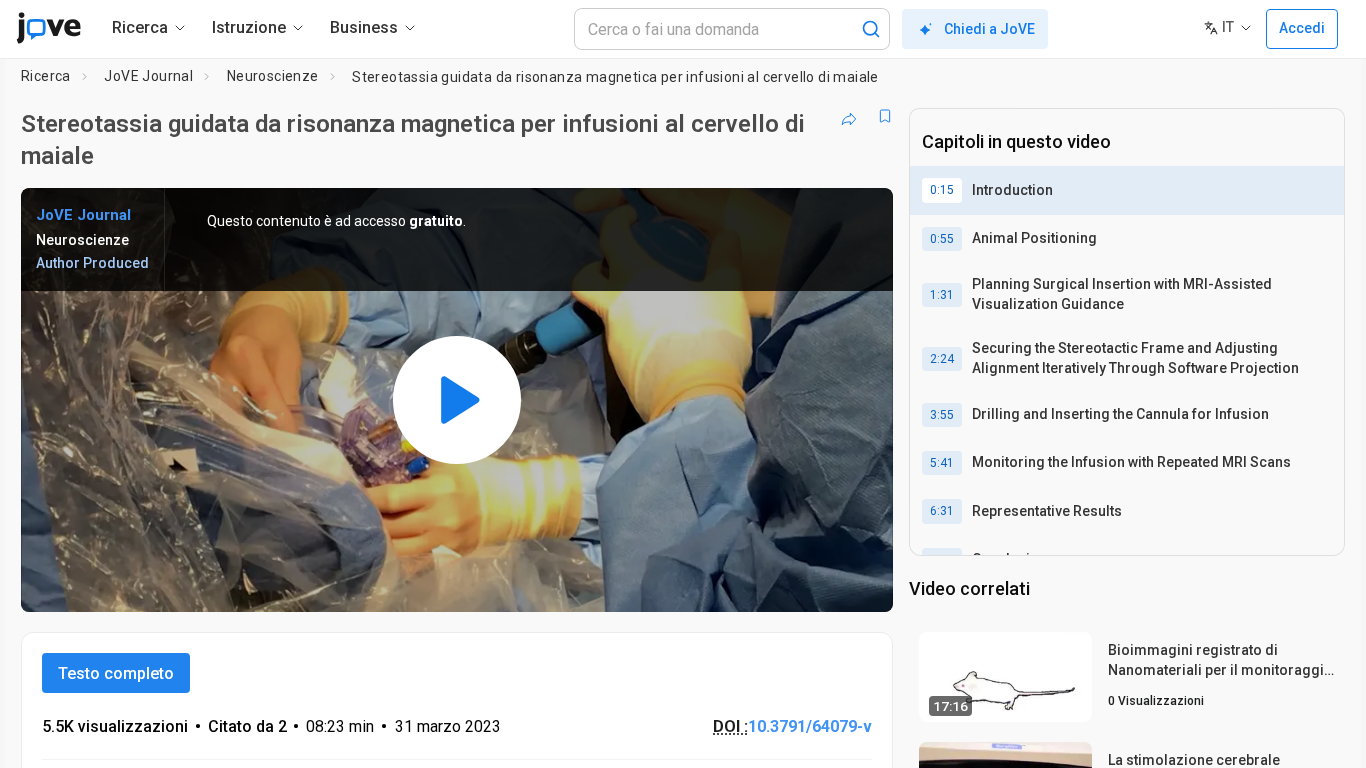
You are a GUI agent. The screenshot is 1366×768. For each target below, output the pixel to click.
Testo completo (116, 673)
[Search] (871, 29)
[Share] (849, 116)
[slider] (347, 583)
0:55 (942, 239)
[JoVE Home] (48, 28)
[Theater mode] (861, 584)
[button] (861, 216)
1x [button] (774, 583)
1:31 (942, 295)
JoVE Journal (148, 76)
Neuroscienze (273, 76)
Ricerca (46, 76)
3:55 (942, 415)
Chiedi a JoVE (989, 29)
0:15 (942, 190)
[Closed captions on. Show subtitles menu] (815, 584)
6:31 (942, 511)
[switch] (659, 584)
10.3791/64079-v (810, 726)
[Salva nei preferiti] (885, 116)
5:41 (942, 463)
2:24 (942, 359)
